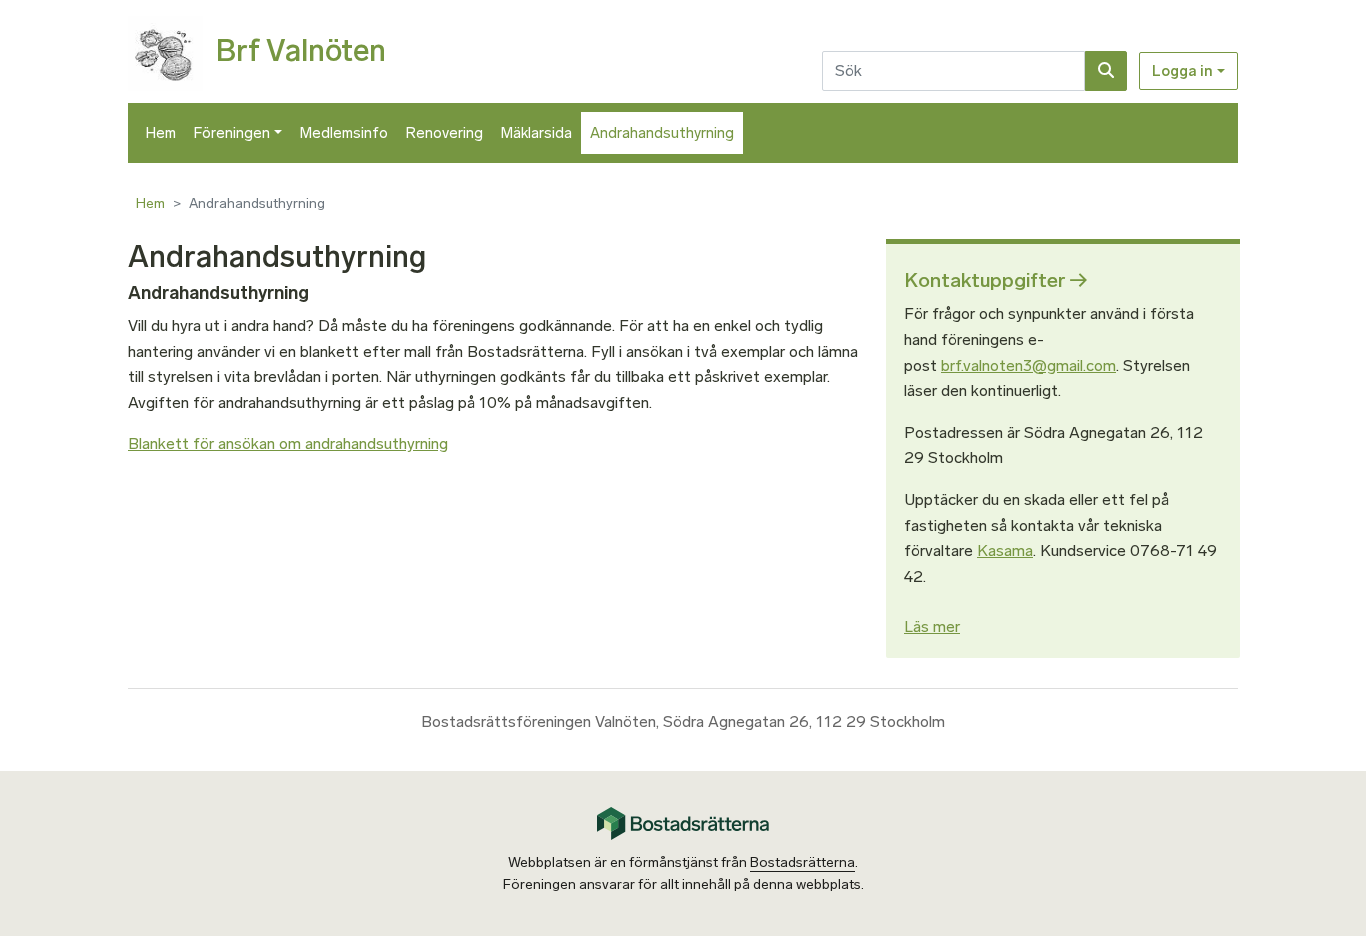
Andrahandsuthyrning (662, 133)
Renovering (444, 133)
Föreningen (232, 133)
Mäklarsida (536, 133)
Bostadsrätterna (802, 862)
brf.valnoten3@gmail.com (1028, 365)
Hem (161, 133)
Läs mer (932, 626)
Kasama (1005, 550)
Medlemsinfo (344, 133)
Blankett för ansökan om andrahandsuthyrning (288, 443)
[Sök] (1106, 71)
